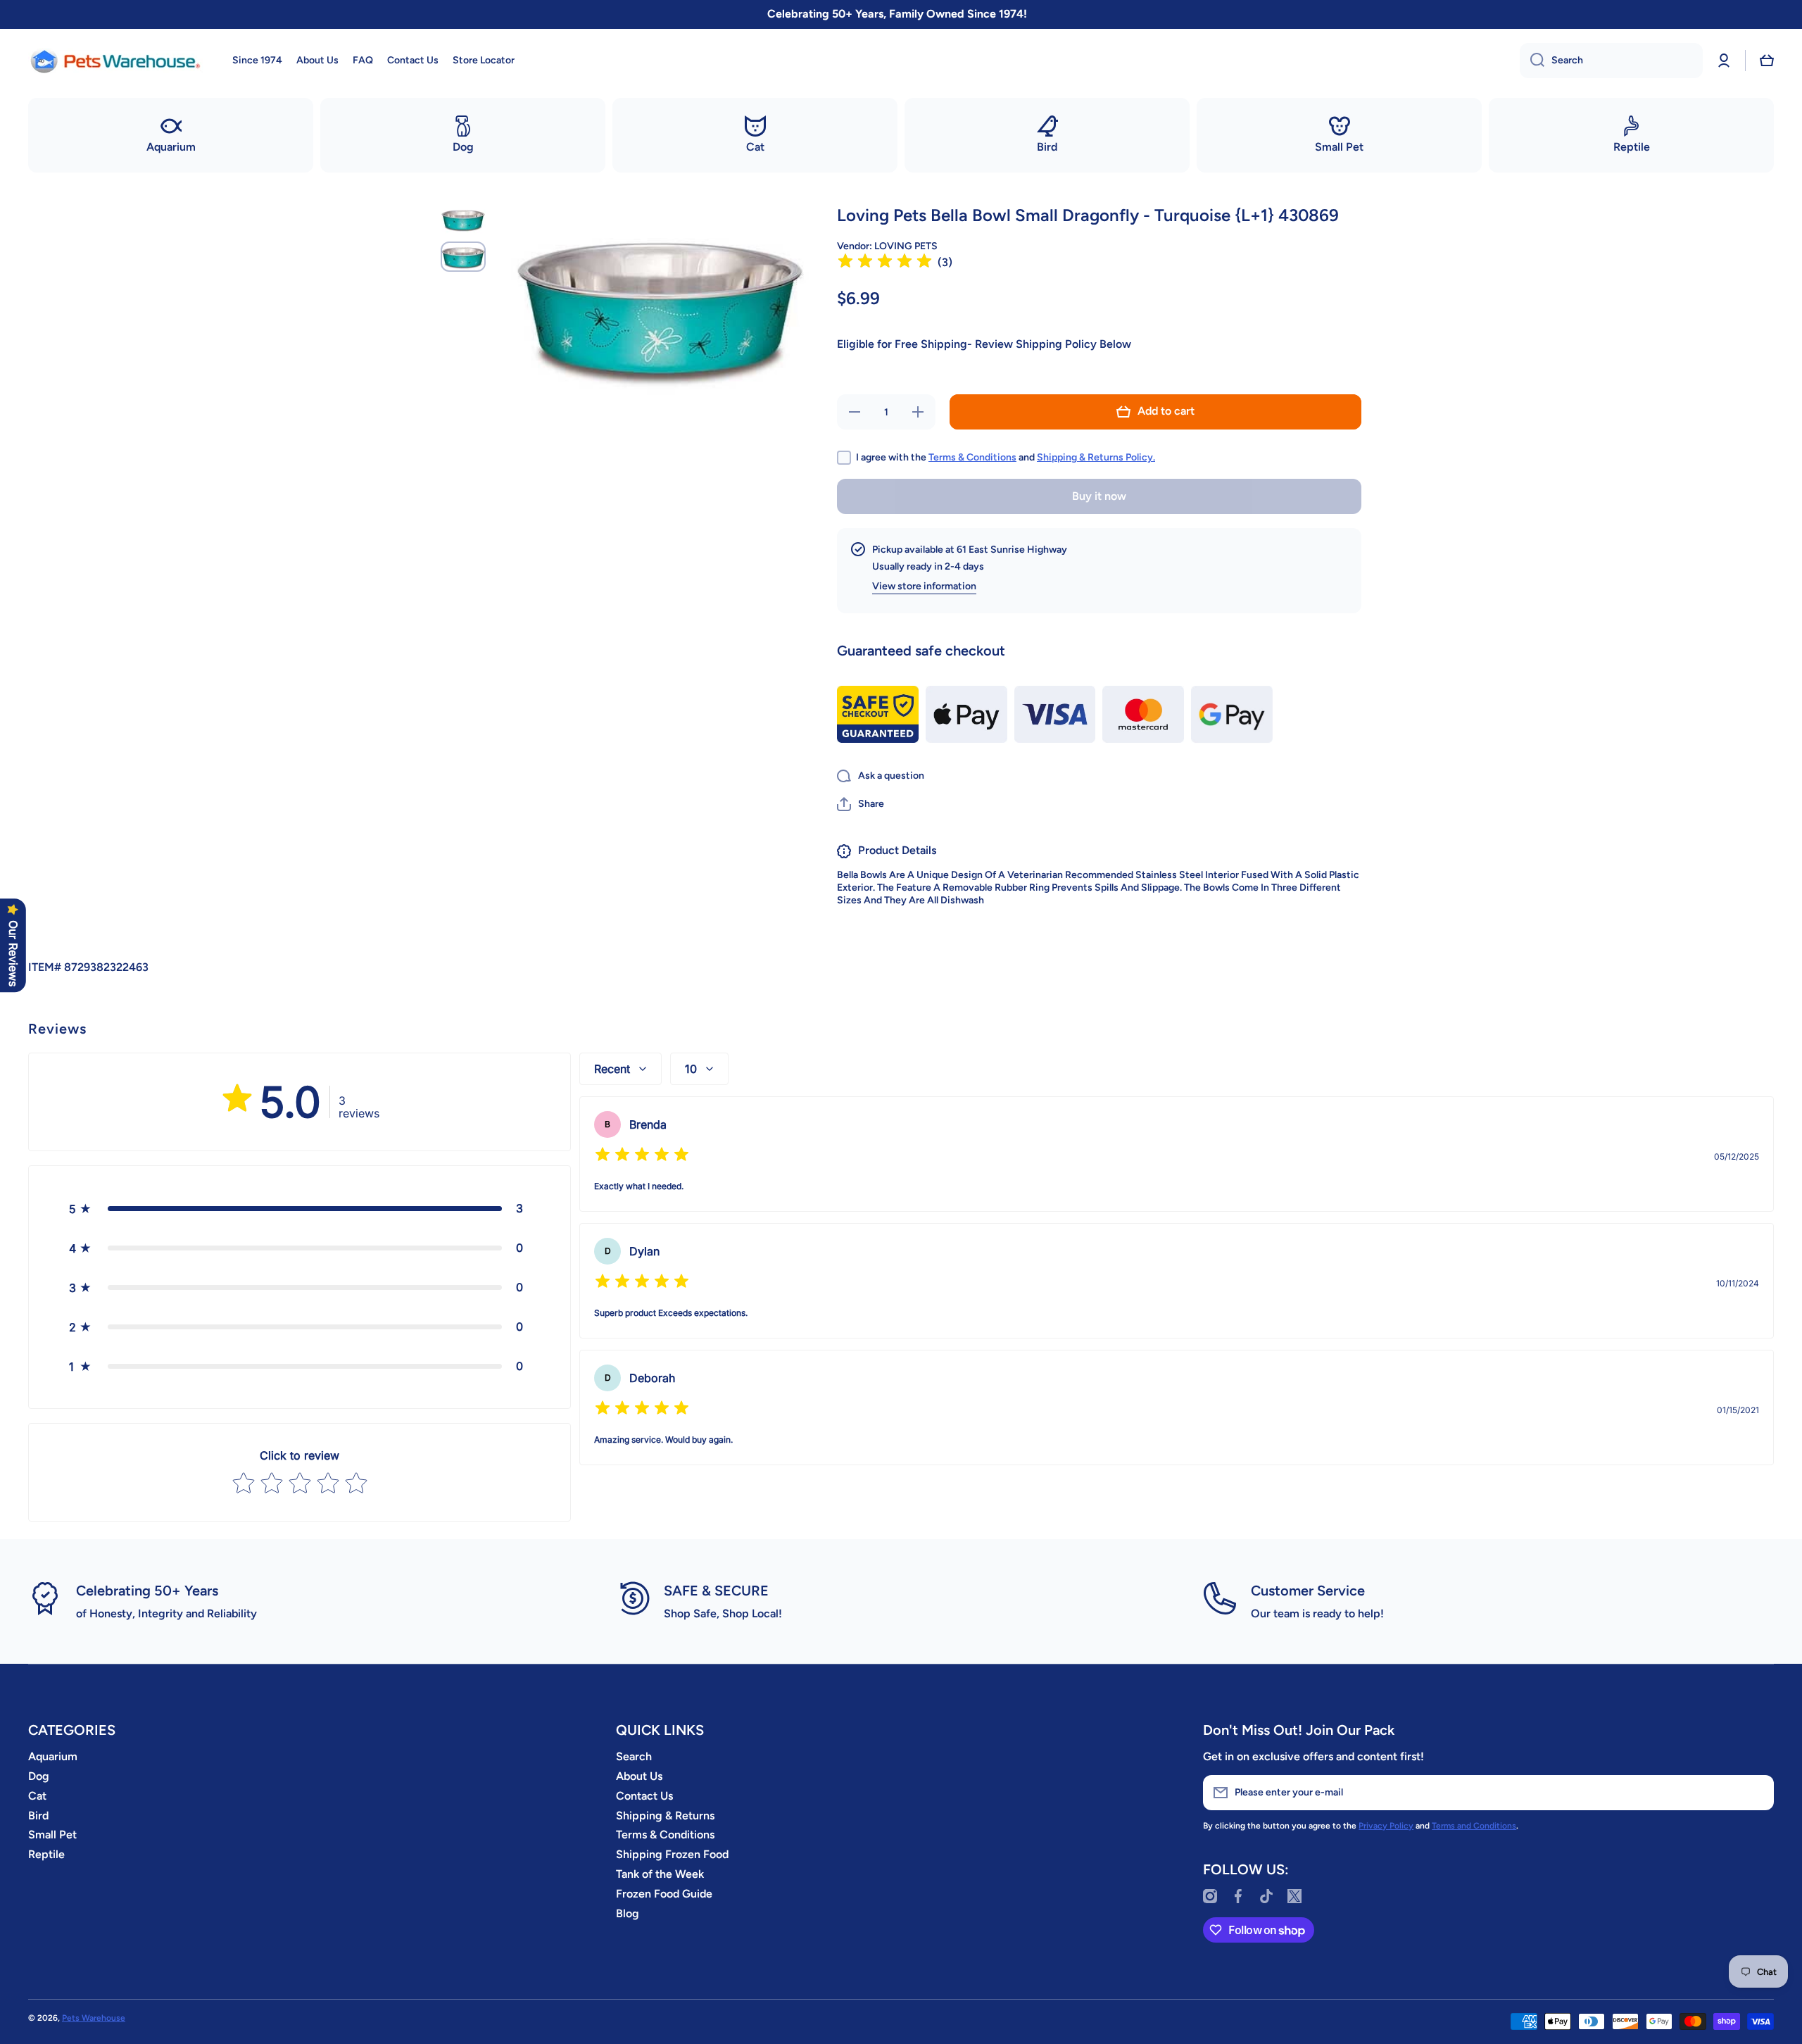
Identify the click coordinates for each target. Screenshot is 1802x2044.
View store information (924, 586)
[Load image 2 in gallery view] (463, 257)
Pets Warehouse (94, 2018)
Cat (37, 1796)
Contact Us (644, 1796)
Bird (38, 1816)
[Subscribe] (1756, 1793)
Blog (628, 1913)
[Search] (1532, 61)
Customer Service (1308, 1591)
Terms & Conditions (972, 457)
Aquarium (53, 1756)
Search (634, 1756)
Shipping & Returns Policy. (1096, 457)
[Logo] (116, 61)
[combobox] (1611, 61)
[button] (1767, 61)
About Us (639, 1776)
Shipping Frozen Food (672, 1854)
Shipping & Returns (665, 1816)
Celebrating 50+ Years (147, 1591)
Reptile (46, 1854)
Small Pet (52, 1835)
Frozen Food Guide (664, 1894)
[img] (885, 263)
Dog (39, 1776)
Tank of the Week (660, 1874)
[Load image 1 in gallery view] (463, 219)
